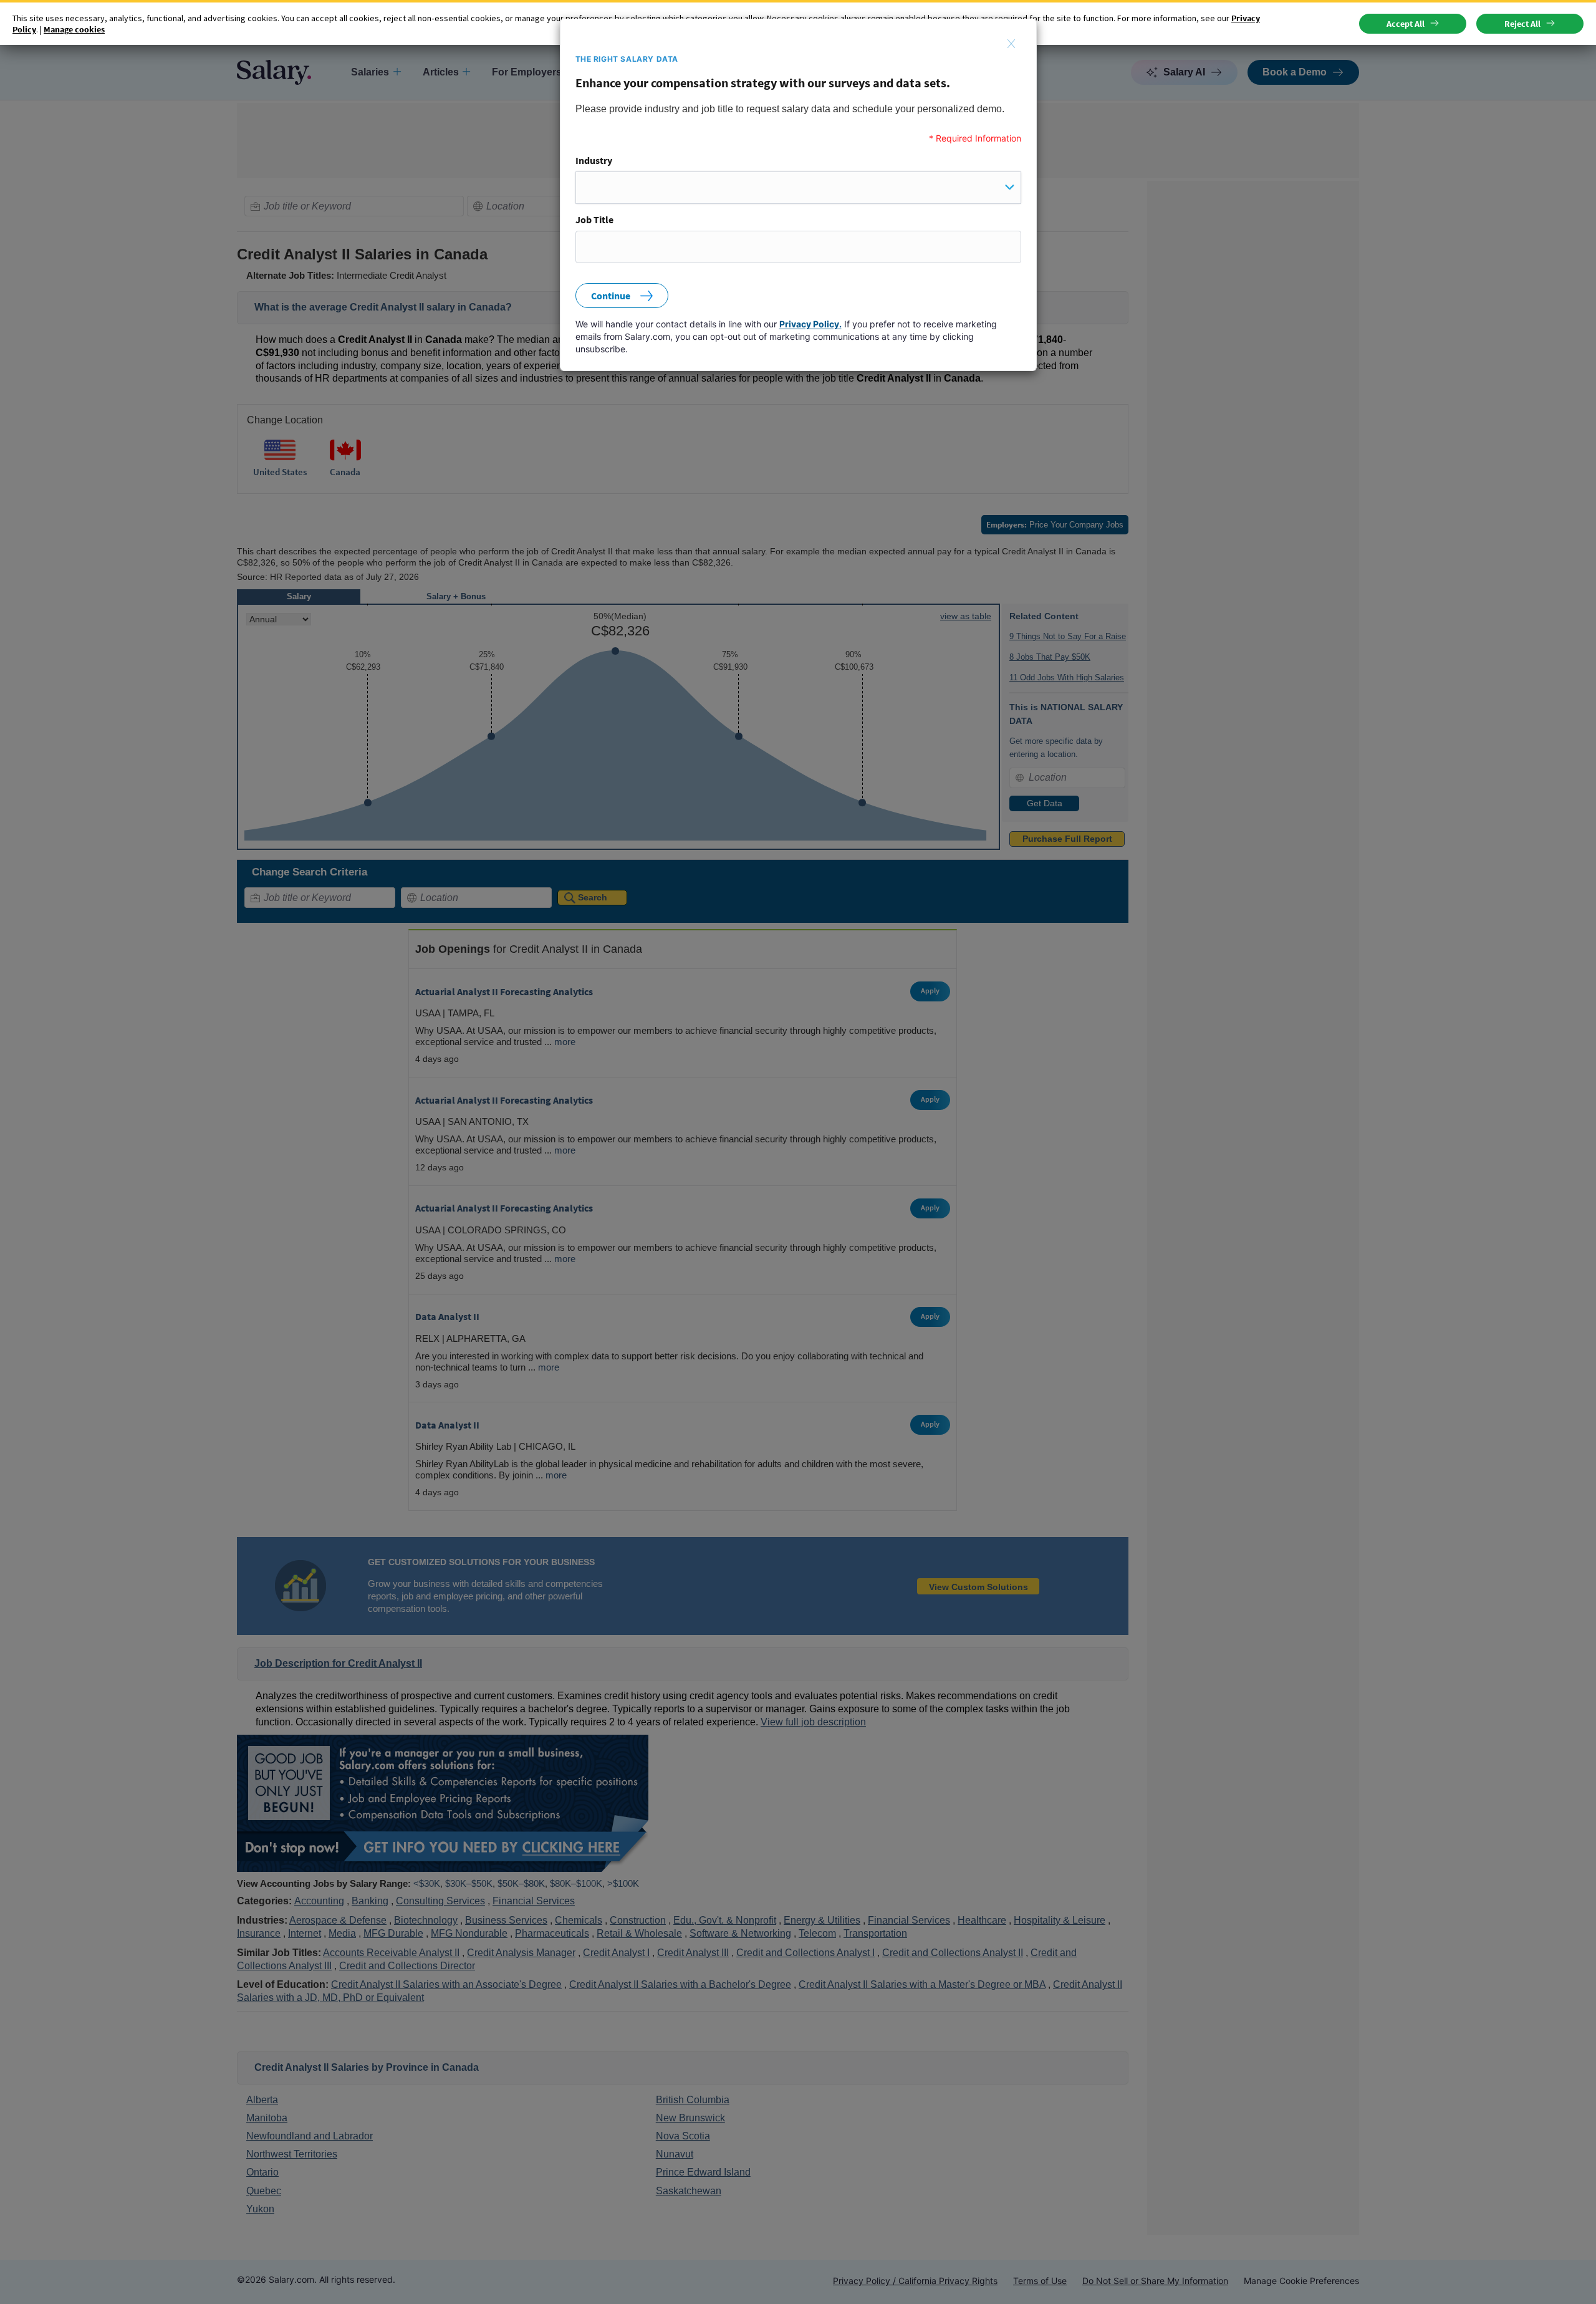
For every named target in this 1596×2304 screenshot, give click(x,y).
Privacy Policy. (810, 324)
